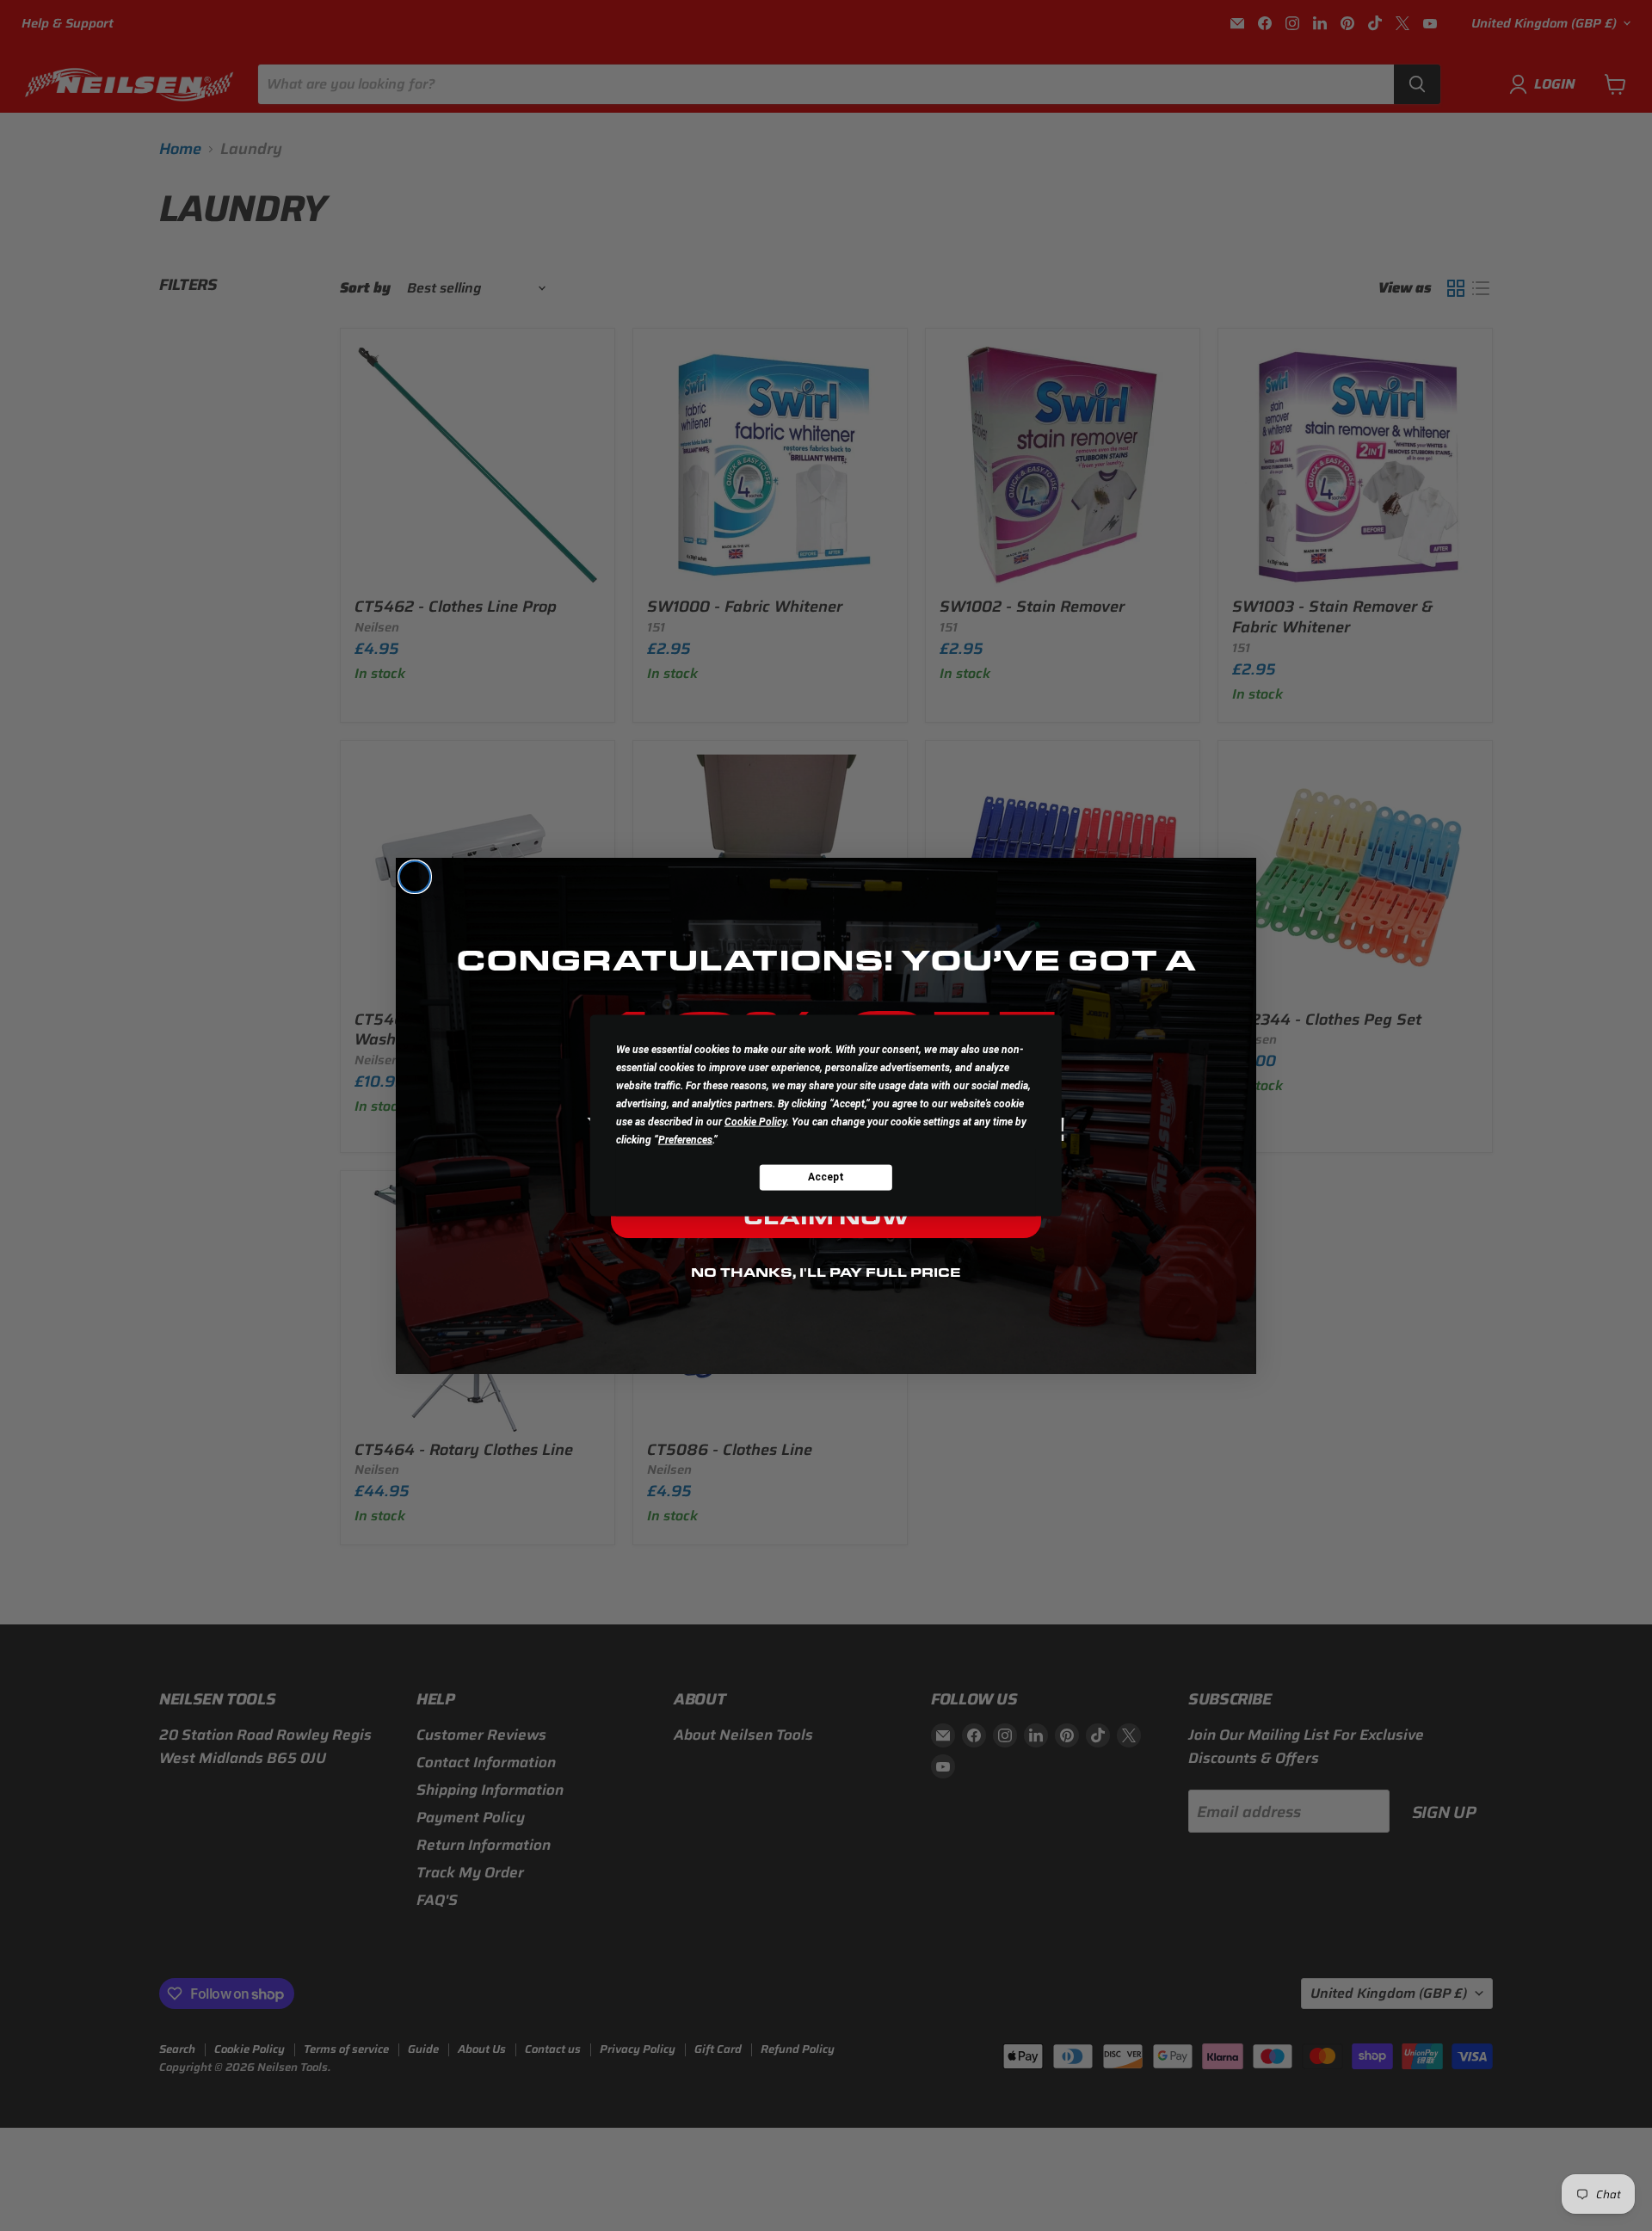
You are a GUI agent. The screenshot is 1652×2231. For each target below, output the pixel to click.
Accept (826, 1177)
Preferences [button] (685, 1139)
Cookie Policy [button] (755, 1121)
